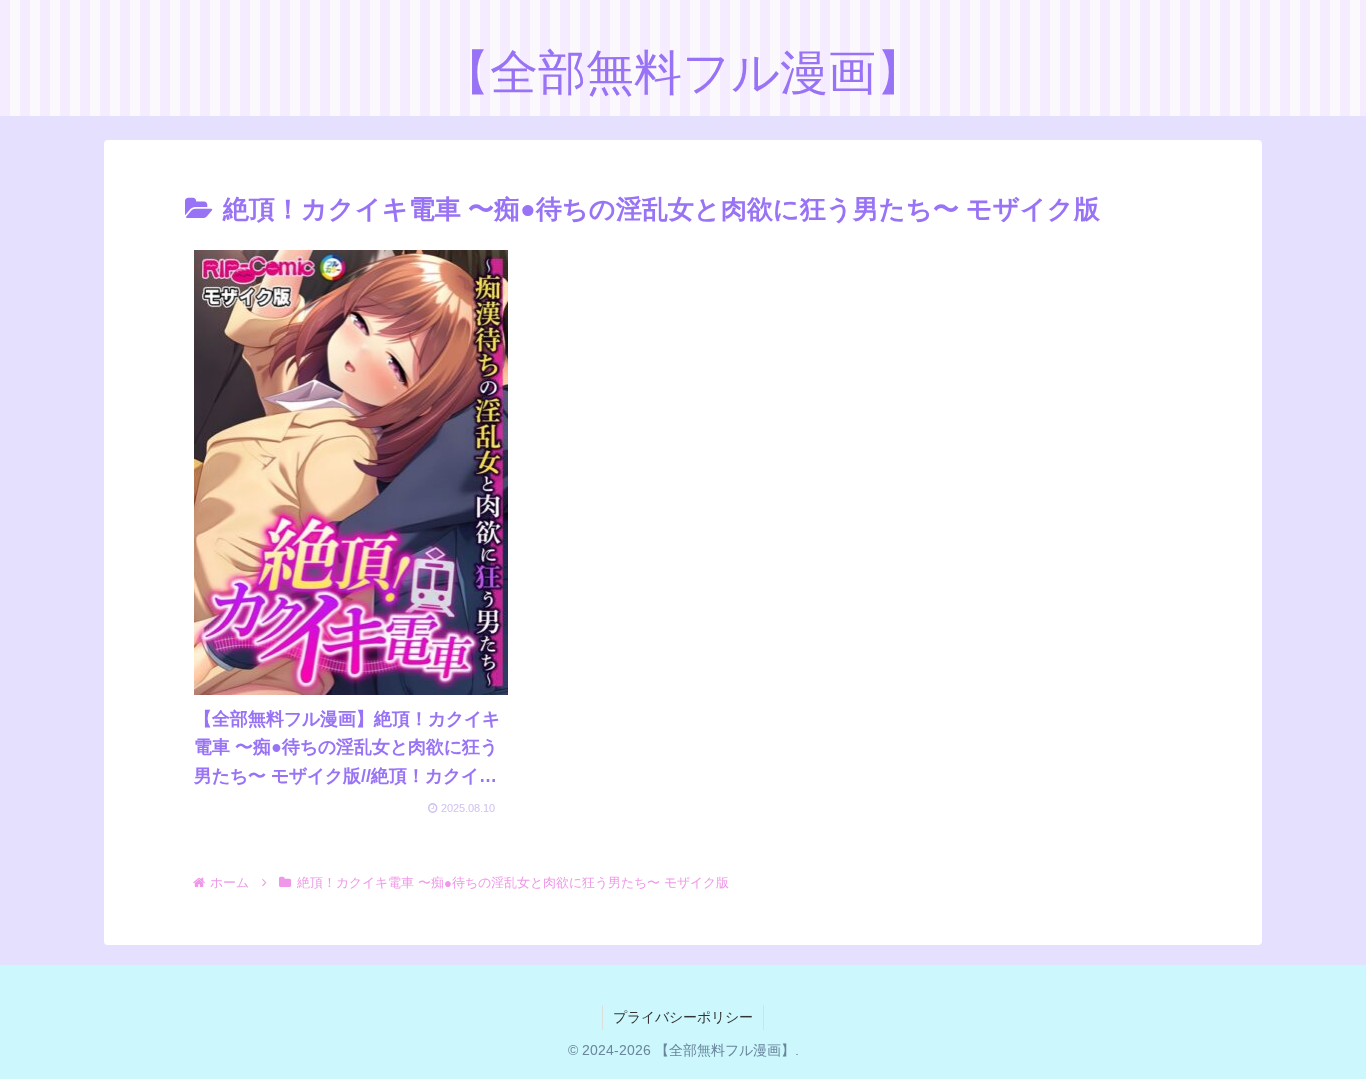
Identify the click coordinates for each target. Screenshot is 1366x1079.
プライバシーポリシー (683, 1017)
